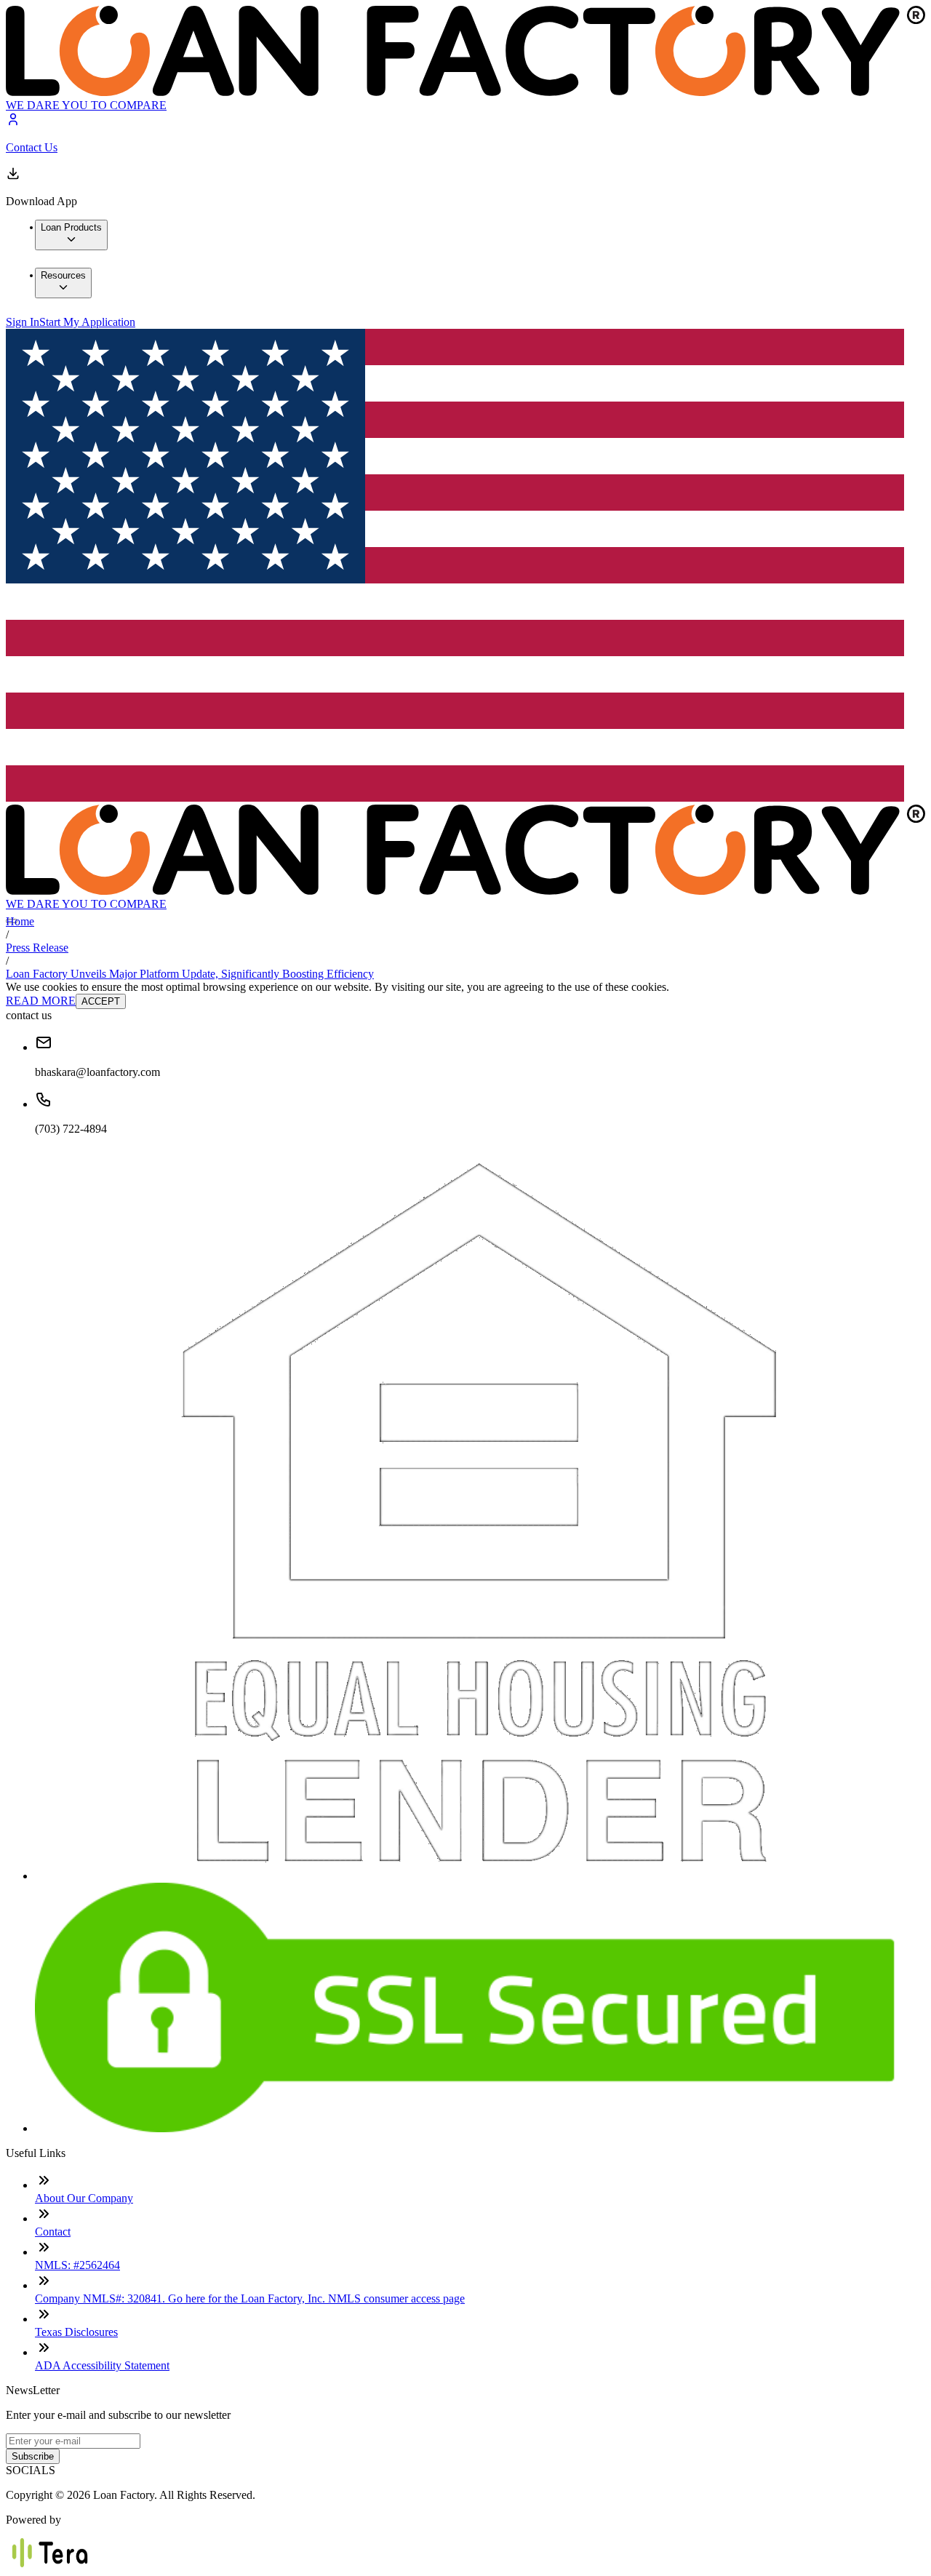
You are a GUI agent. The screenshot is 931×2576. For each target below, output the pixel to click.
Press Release (37, 948)
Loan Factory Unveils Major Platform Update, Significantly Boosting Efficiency (190, 974)
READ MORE (41, 1001)
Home (20, 921)
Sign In (23, 322)
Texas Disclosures (76, 2332)
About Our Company (84, 2198)
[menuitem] (71, 235)
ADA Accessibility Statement (102, 2365)
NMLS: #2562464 (77, 2265)
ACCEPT (101, 1001)
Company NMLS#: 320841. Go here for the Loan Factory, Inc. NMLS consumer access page (250, 2298)
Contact (53, 2232)
